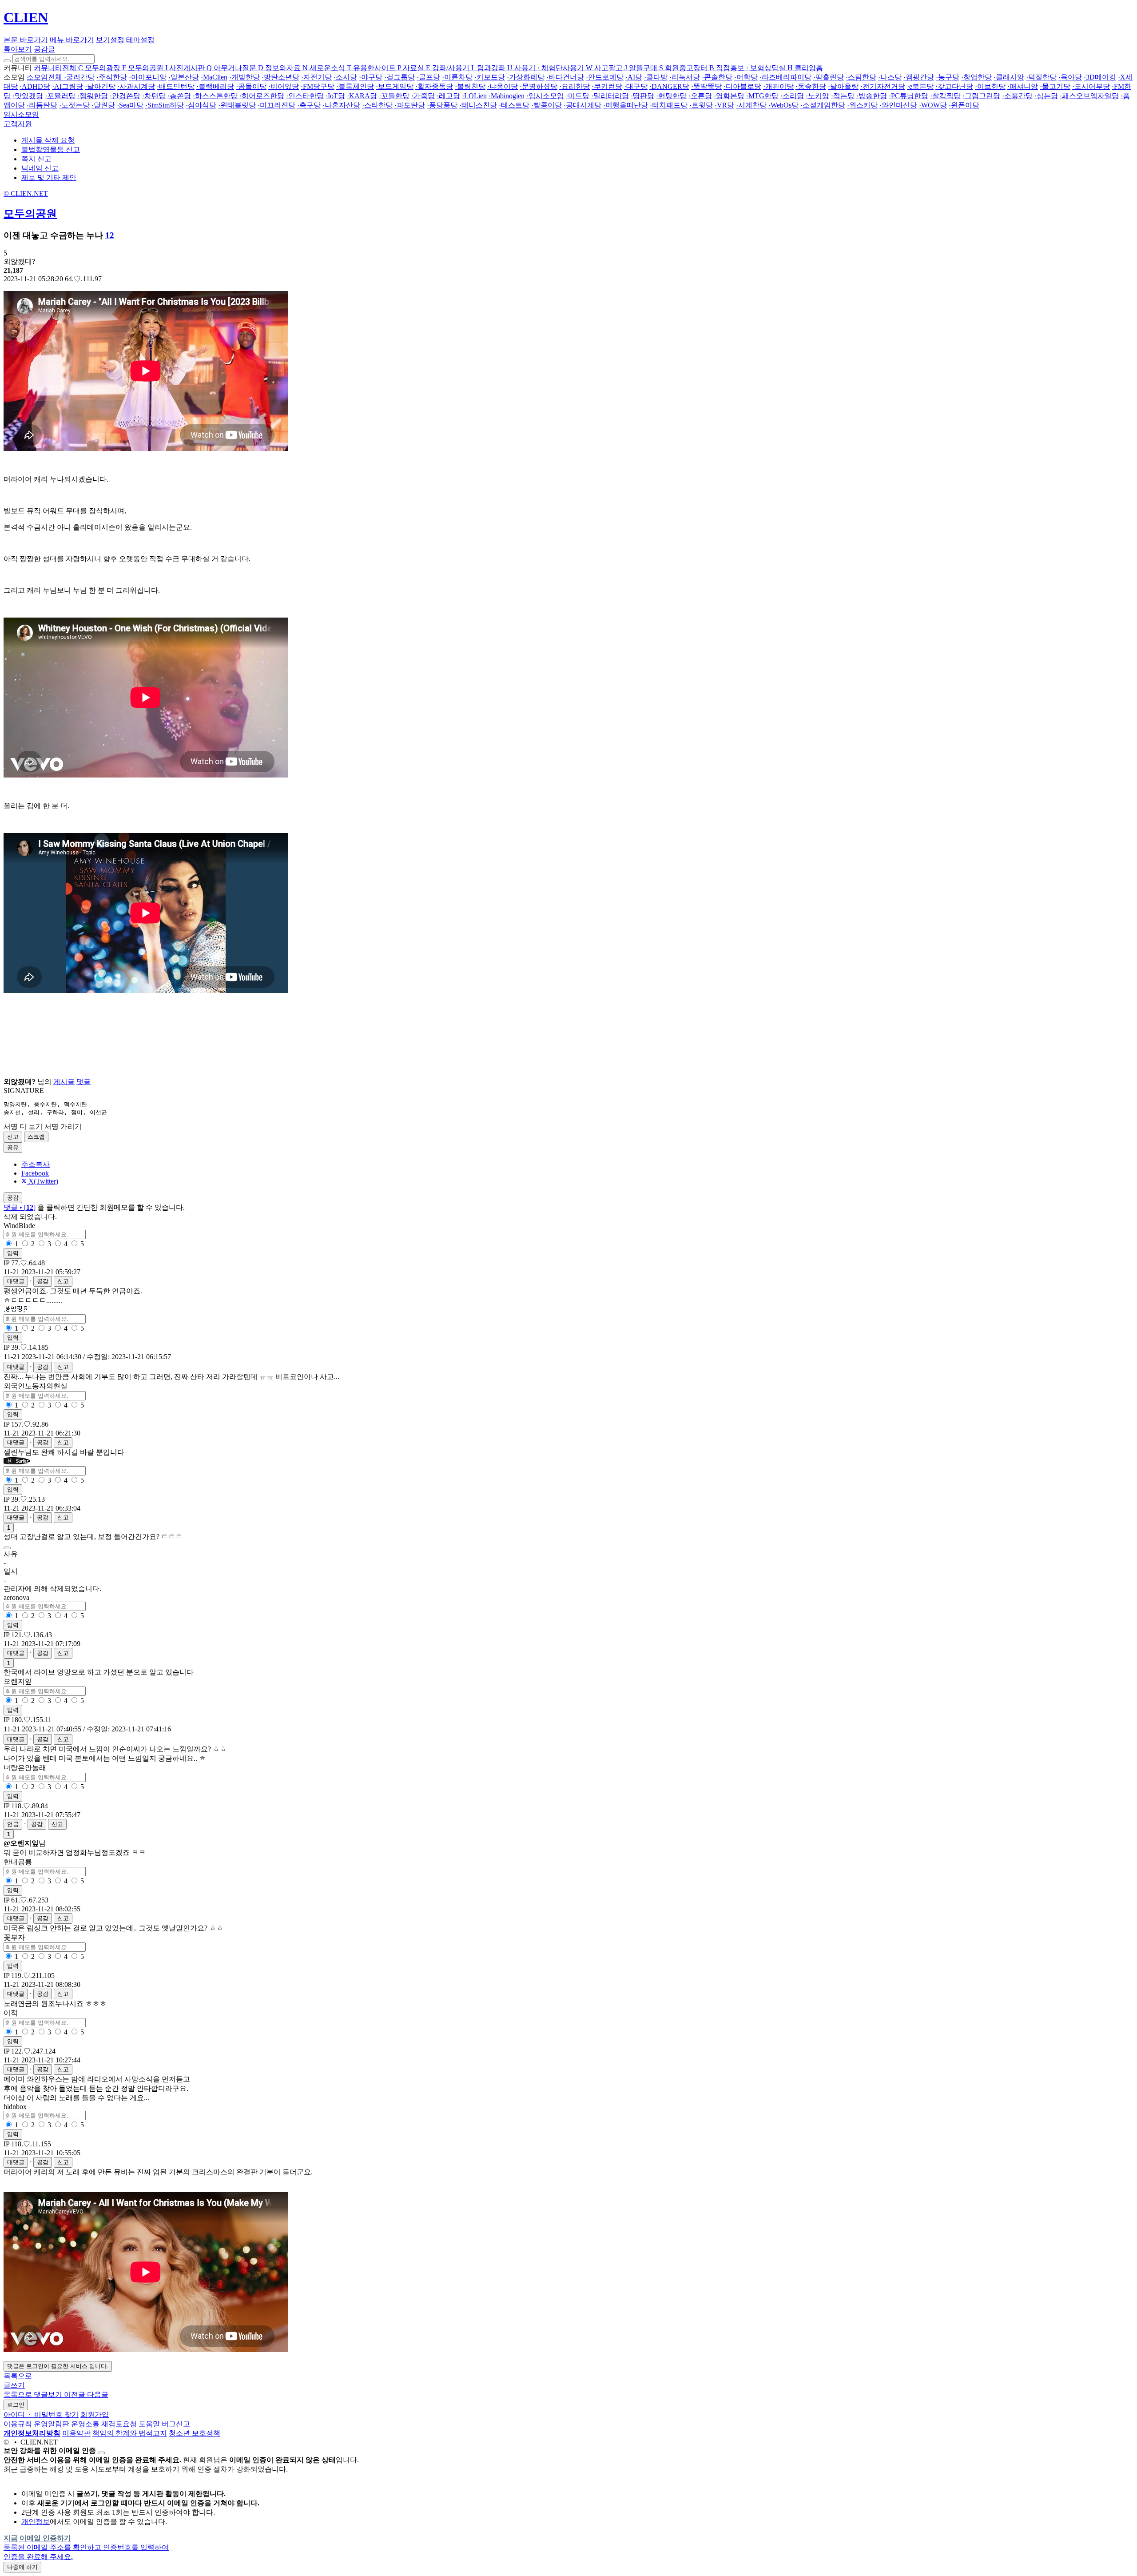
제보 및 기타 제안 (49, 177)
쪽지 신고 (36, 159)
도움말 (149, 2424)
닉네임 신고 (40, 168)
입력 (13, 1253)
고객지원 (18, 124)
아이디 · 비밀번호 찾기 (41, 2415)
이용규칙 (18, 2424)
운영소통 (85, 2424)
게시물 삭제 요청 (48, 140)
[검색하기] (7, 61)
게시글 (64, 1082)
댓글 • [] (20, 1207)
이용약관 (76, 2433)
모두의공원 (30, 214)
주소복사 (36, 1164)
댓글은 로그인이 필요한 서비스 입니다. (58, 2366)
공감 (43, 1281)
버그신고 (176, 2424)
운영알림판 (52, 2424)
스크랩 (36, 1137)
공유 (13, 1147)
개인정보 (36, 2522)
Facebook (35, 1173)
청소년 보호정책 (195, 2433)
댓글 (83, 1082)
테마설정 (140, 40)
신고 (13, 1137)
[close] (101, 2453)
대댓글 (16, 1281)
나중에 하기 (22, 2567)
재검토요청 (119, 2424)
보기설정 (110, 40)
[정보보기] (7, 1548)
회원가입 (95, 2415)
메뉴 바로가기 (72, 40)
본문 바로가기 (26, 40)
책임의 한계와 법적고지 (130, 2433)
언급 (13, 1824)
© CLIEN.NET (26, 193)
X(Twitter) (42, 1181)
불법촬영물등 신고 (51, 150)
